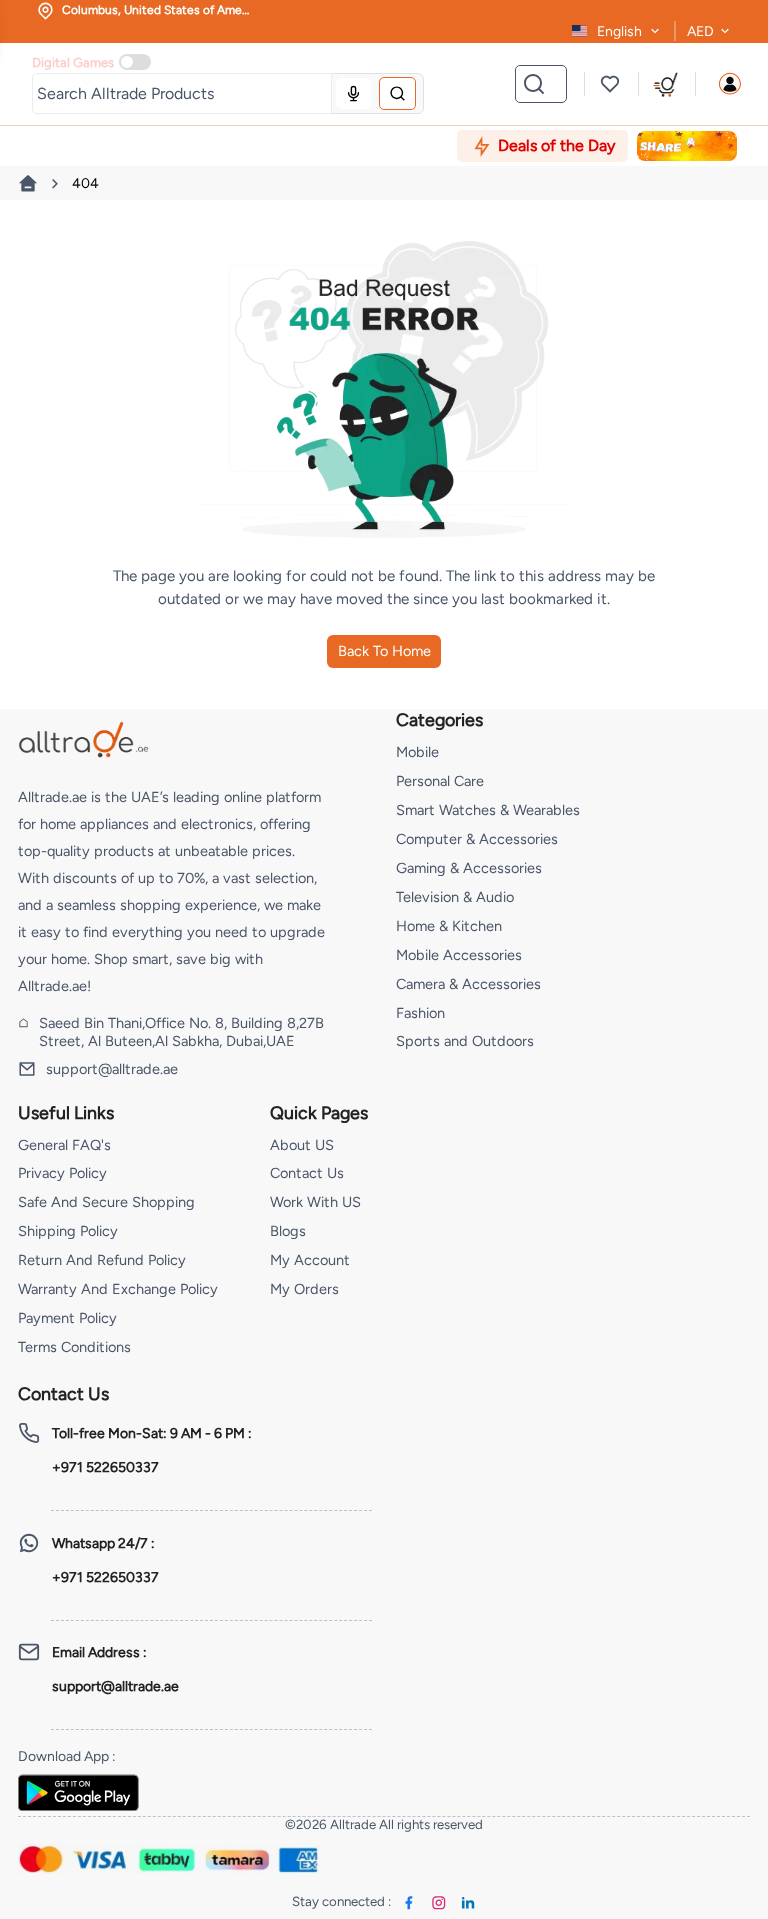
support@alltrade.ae (112, 1069)
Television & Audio (455, 897)
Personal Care (440, 781)
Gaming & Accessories (469, 868)
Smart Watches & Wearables (488, 810)
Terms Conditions (74, 1347)
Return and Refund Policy (102, 1260)
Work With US (315, 1202)
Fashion (420, 1013)
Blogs (288, 1231)
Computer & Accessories (477, 839)
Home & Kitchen (449, 926)
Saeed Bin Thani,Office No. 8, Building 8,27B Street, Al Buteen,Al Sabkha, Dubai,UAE (181, 1032)
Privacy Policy (62, 1173)
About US (302, 1145)
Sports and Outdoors (465, 1041)
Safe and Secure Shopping (106, 1202)
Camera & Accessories (468, 984)
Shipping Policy (68, 1231)
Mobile (417, 752)
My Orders (304, 1289)
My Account (310, 1260)
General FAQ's (64, 1145)
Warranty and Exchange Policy (118, 1289)
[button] (730, 84)
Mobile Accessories (459, 955)
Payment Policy (67, 1318)
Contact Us (307, 1173)
